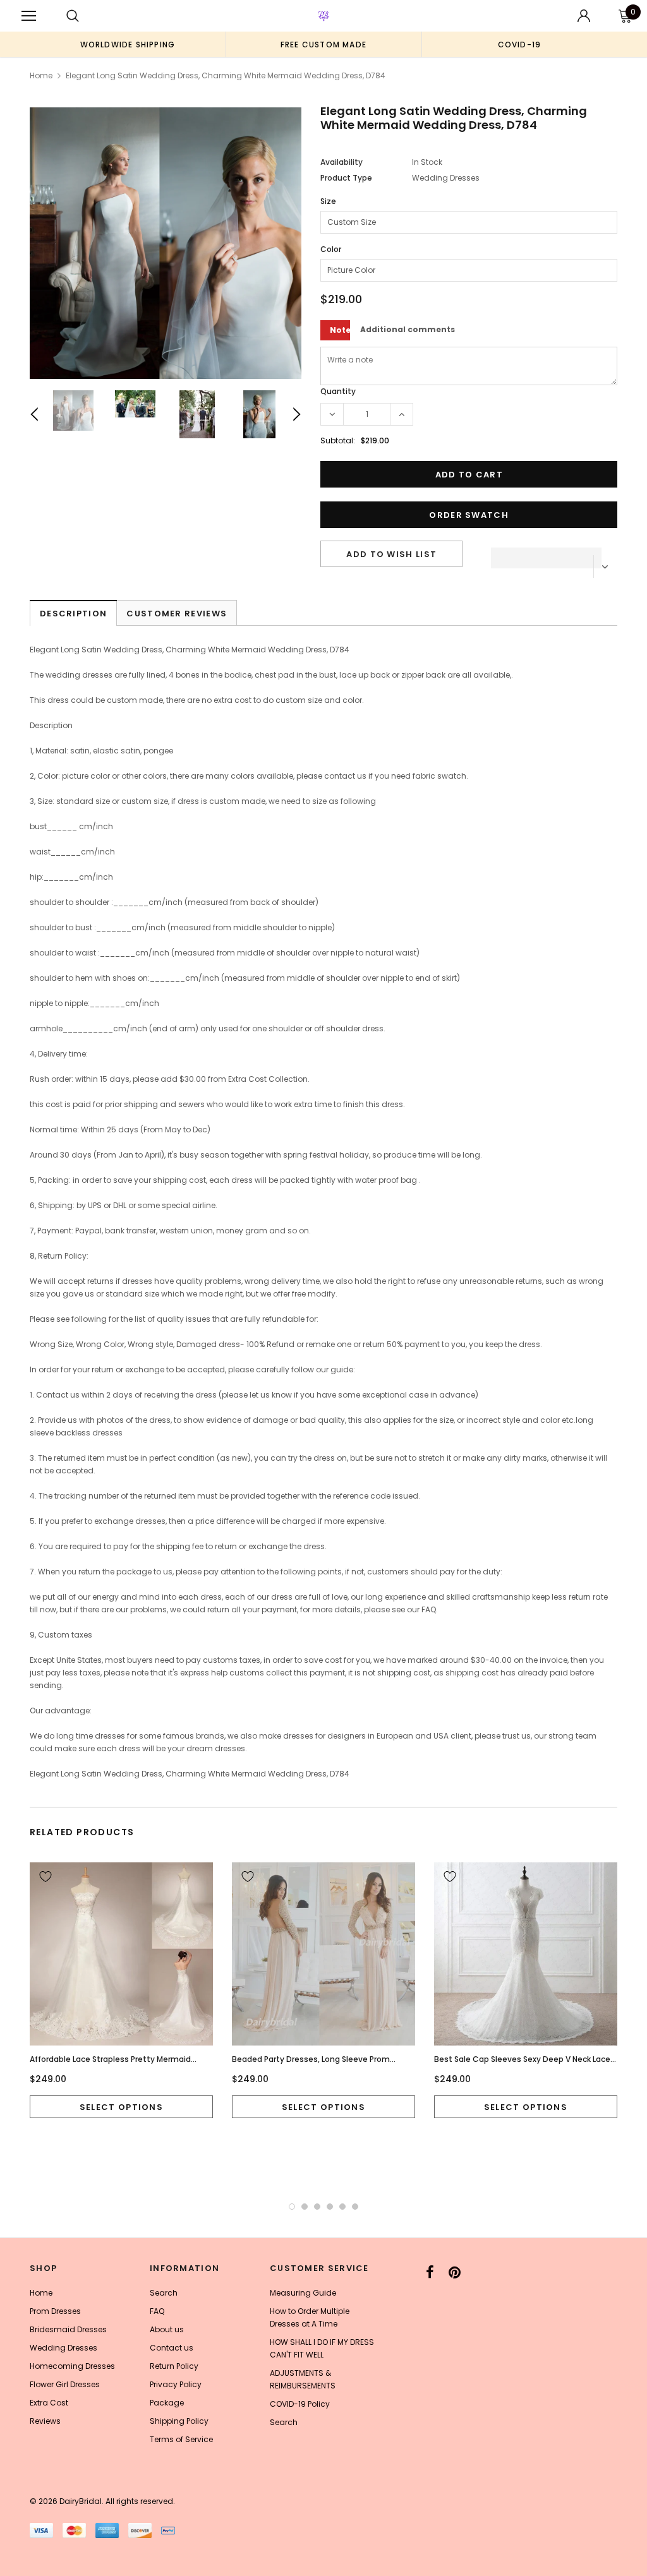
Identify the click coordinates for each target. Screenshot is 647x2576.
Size (328, 201)
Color (331, 249)
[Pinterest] (455, 2272)
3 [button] (317, 2207)
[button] (546, 554)
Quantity (338, 391)
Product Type (346, 178)
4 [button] (330, 2207)
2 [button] (305, 2207)
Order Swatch (469, 515)
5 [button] (342, 2207)
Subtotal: (338, 440)
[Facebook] (430, 2272)
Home (41, 75)
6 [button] (355, 2207)
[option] (128, 44)
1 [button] (292, 2207)
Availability (342, 162)
